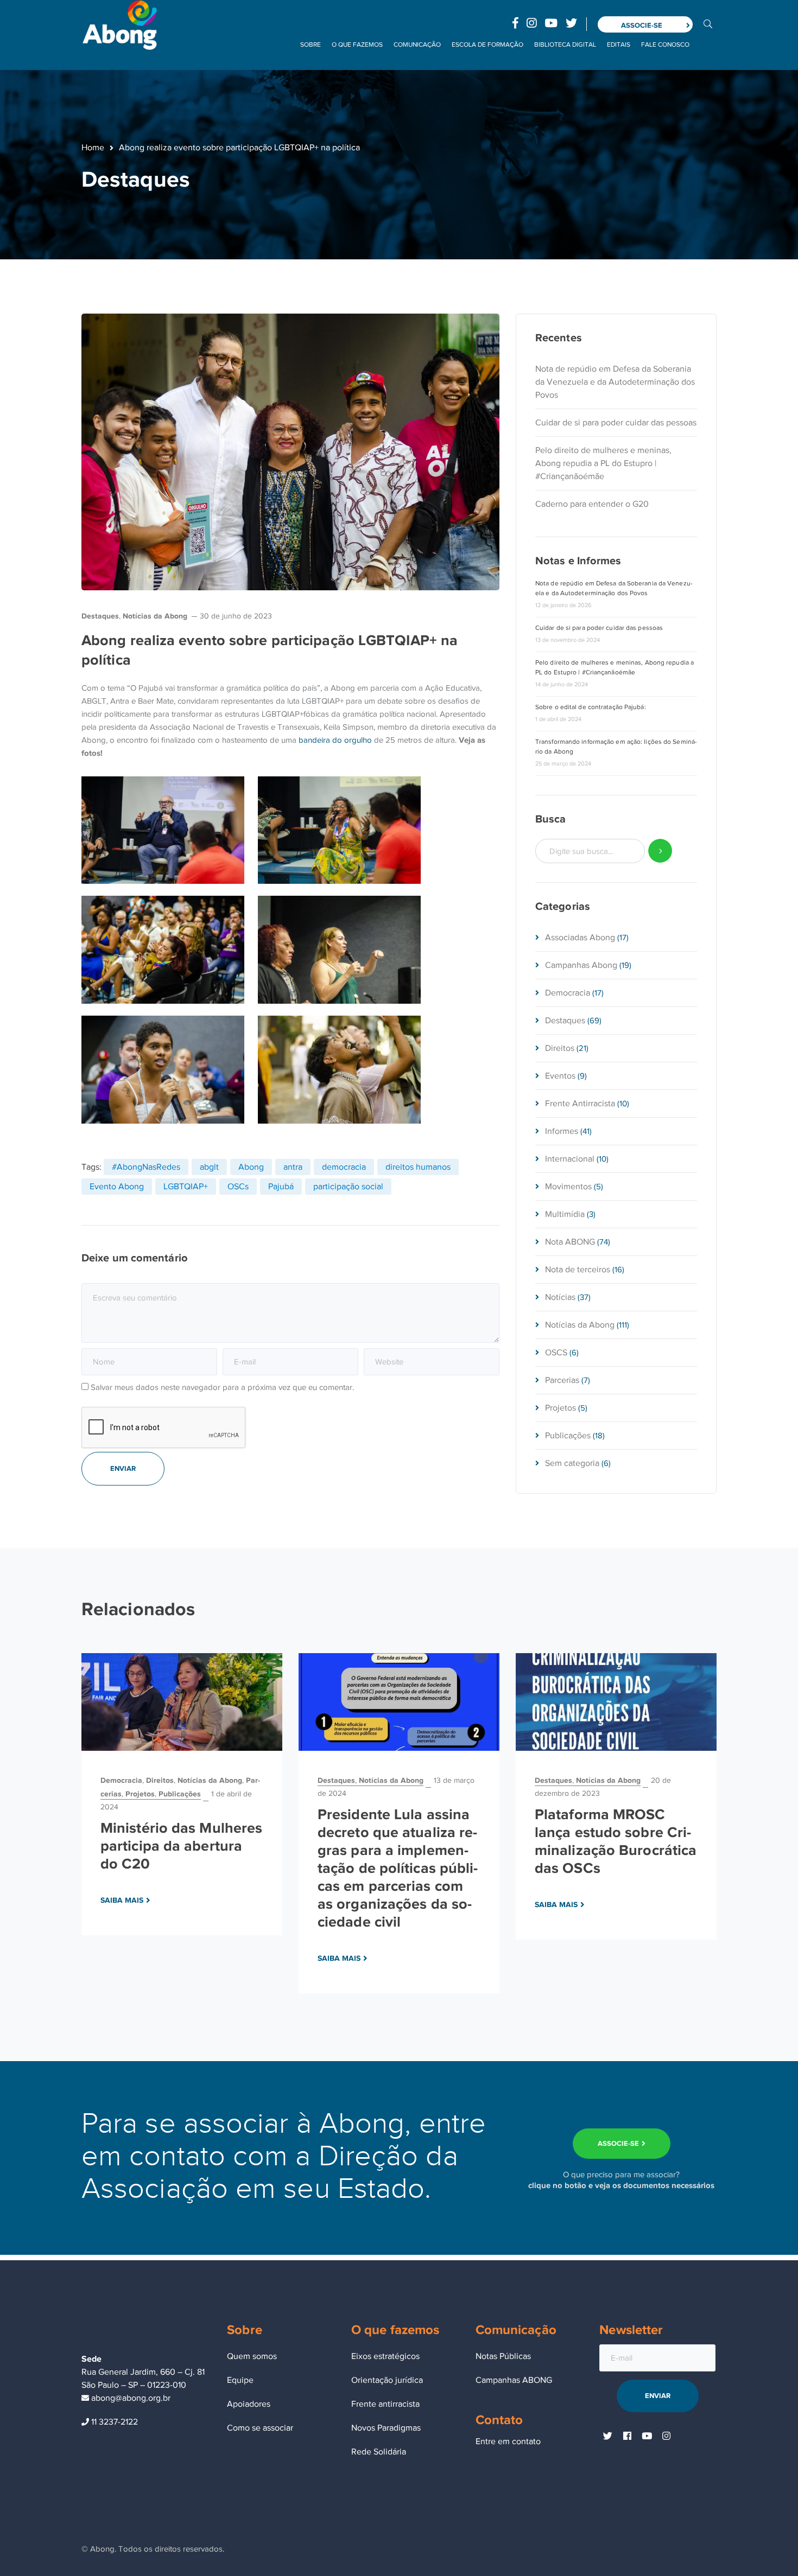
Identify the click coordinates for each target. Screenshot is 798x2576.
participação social (348, 1187)
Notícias (560, 1297)
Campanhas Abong (581, 965)
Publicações (568, 1436)
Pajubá (281, 1187)
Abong (251, 1167)
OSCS (556, 1353)
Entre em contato (508, 2441)
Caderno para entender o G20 (592, 504)
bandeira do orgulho (335, 740)
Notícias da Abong (155, 616)
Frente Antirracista (580, 1104)
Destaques (100, 616)
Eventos (560, 1076)
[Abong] (119, 24)
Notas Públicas (503, 2356)
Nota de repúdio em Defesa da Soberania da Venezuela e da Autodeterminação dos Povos (615, 382)
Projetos (560, 1408)
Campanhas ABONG (514, 2380)
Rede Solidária (379, 2452)
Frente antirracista (385, 2404)
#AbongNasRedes (146, 1167)
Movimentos (568, 1187)
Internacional (570, 1159)
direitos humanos (418, 1167)
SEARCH (660, 851)
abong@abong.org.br (130, 2398)
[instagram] (666, 2437)
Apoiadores (249, 2404)
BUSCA (708, 23)
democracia (344, 1167)
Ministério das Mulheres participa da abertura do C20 (181, 1846)
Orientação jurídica (387, 2380)
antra (293, 1167)
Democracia (568, 993)
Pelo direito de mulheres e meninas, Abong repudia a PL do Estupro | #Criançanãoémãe (603, 463)
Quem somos (252, 2356)
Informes (562, 1131)
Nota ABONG (570, 1242)
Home (93, 148)
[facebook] (627, 2437)
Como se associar (260, 2428)
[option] (182, 1794)
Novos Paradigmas (386, 2428)
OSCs (238, 1187)
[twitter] (607, 2437)
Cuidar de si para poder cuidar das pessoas (616, 423)
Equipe (240, 2380)
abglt (209, 1167)
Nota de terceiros (578, 1270)
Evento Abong (117, 1187)
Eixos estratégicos (385, 2356)
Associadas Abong (580, 938)
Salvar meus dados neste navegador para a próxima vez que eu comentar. (222, 1387)
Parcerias (562, 1380)
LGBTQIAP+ (186, 1187)
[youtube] (647, 2437)
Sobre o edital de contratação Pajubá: (591, 707)
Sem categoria (572, 1463)
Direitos (560, 1048)
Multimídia (565, 1214)
